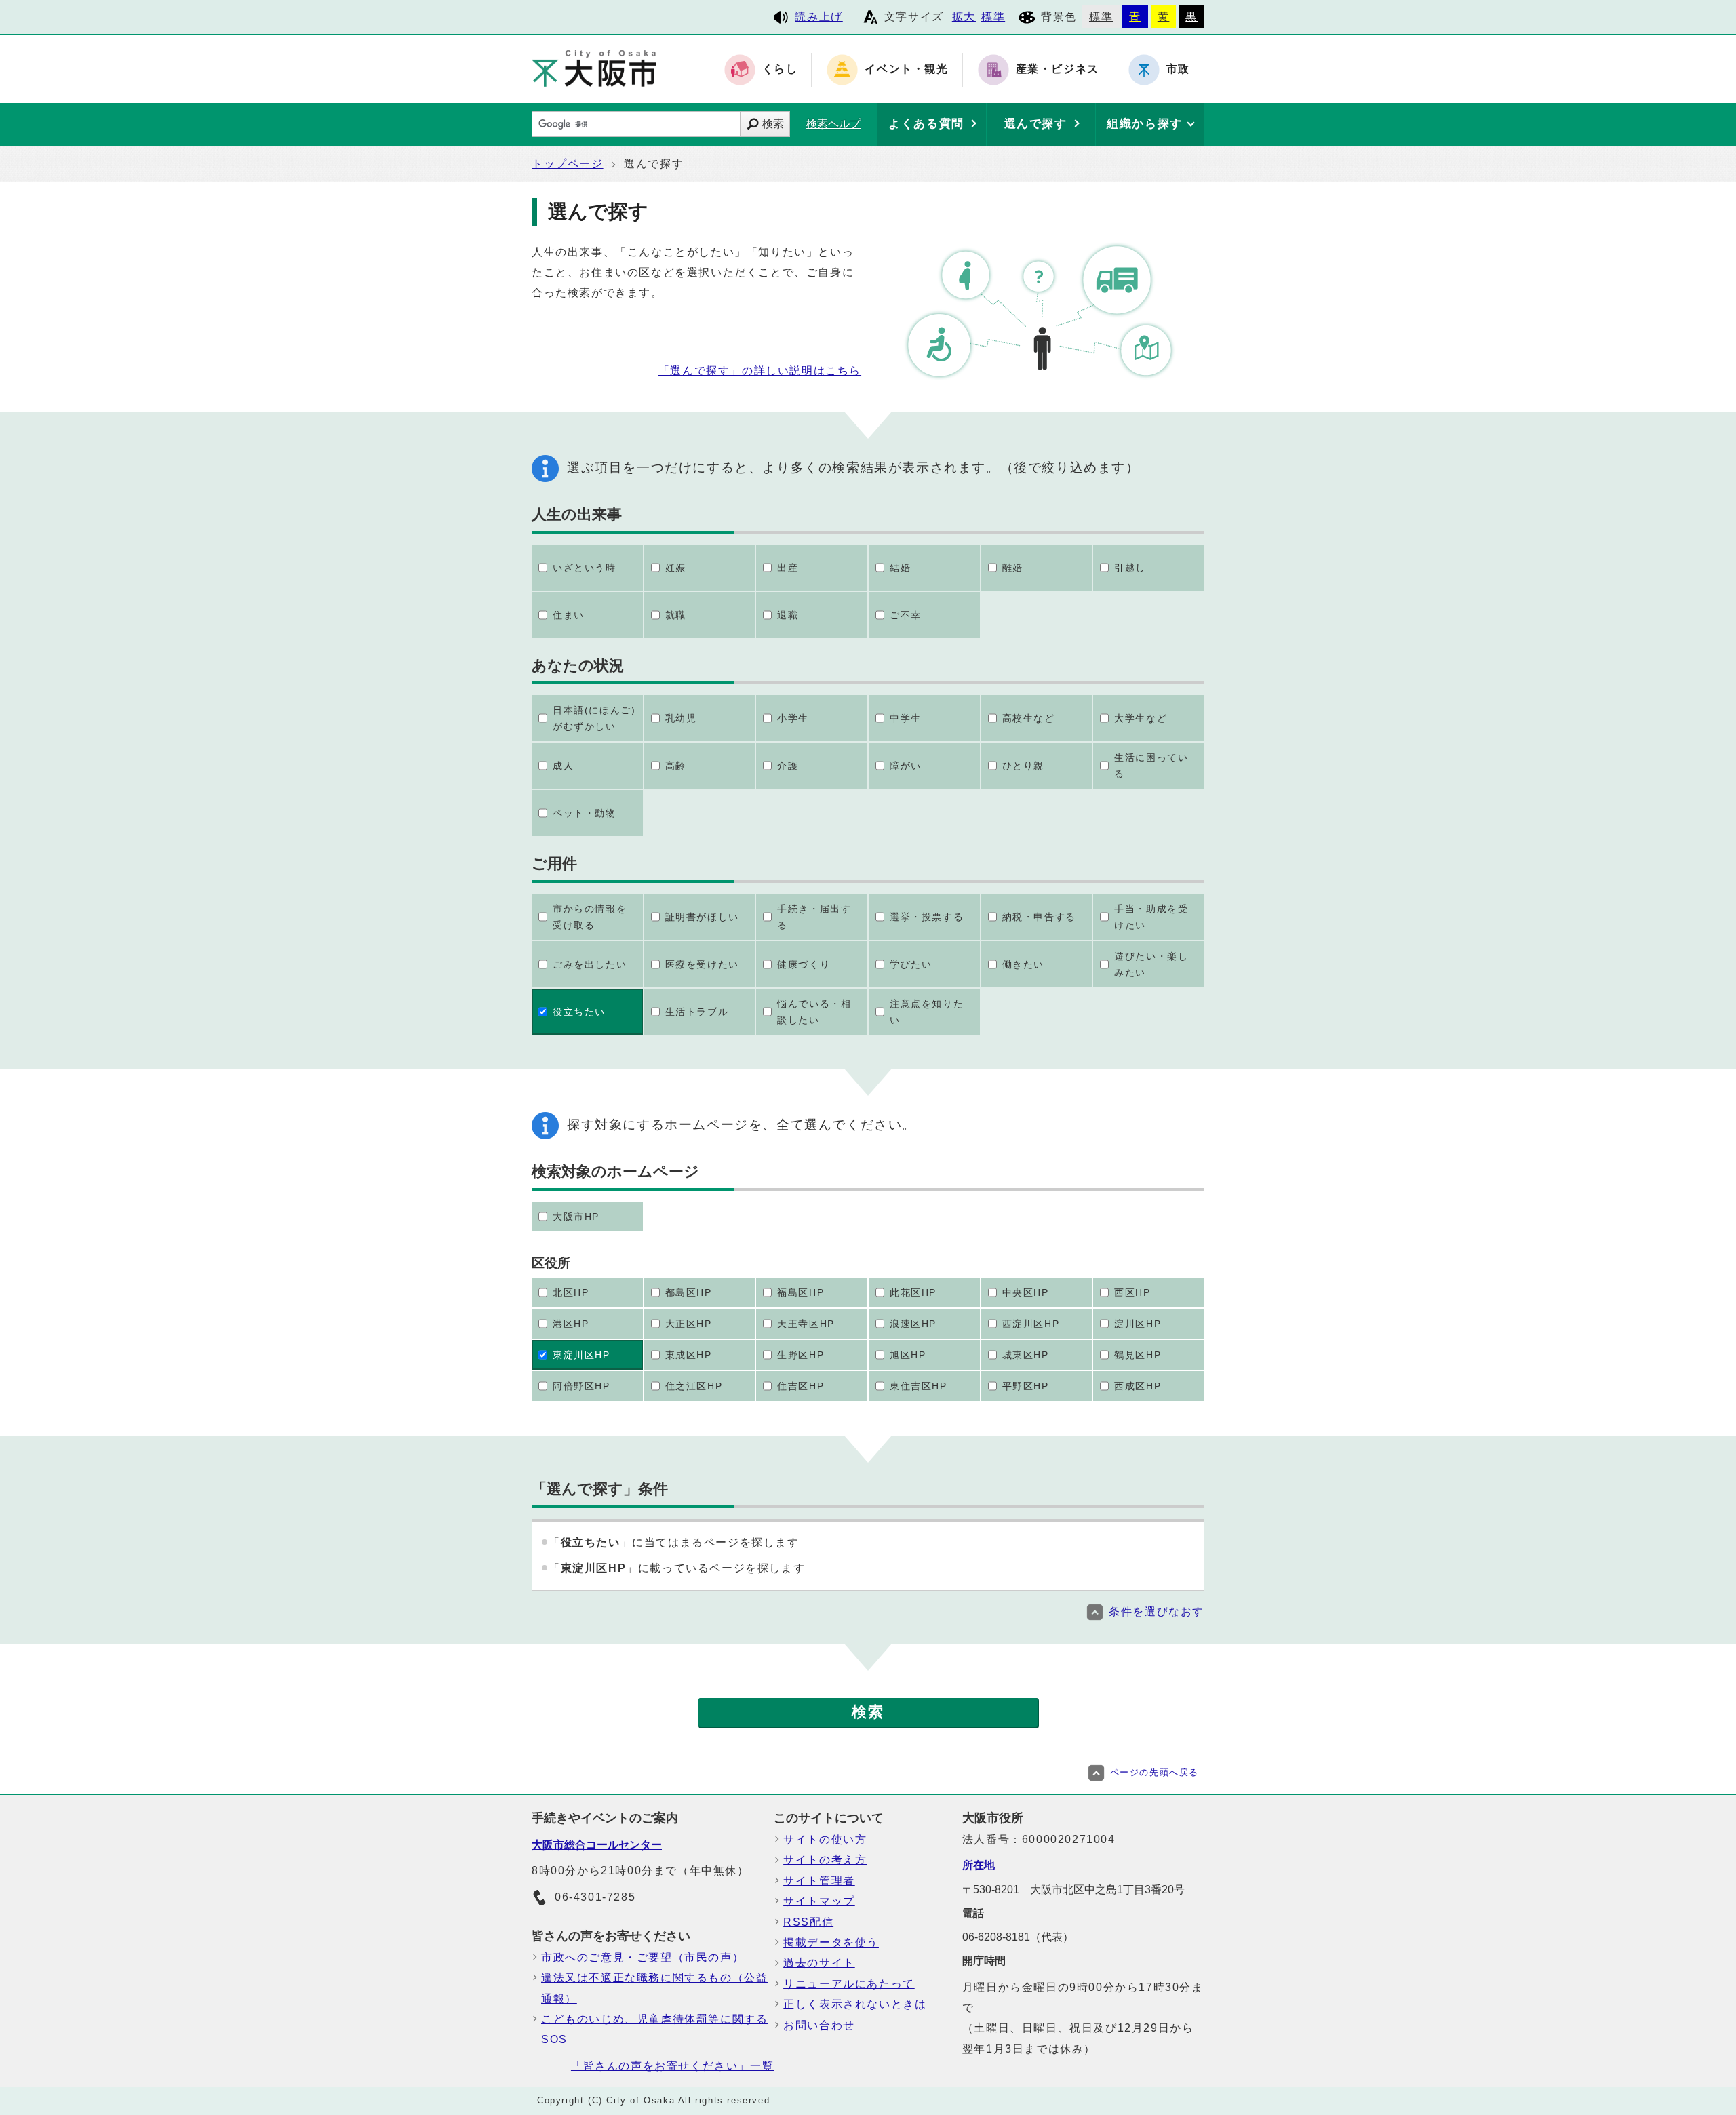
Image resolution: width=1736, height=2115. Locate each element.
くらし (780, 70)
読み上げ (818, 17)
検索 (773, 124)
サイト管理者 (819, 1881)
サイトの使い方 (825, 1839)
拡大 (964, 17)
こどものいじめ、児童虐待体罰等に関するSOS (654, 2029)
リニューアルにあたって (849, 1984)
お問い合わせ (819, 2025)
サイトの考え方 (825, 1860)
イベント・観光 (906, 70)
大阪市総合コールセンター (597, 1845)
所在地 (979, 1865)
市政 (1178, 70)
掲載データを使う (831, 1942)
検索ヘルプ (833, 124)
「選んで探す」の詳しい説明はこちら (760, 371)
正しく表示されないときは (855, 2004)
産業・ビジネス (1058, 70)
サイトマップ (819, 1901)
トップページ (568, 164)
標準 (993, 17)
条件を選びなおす (1157, 1612)
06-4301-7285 (595, 1897)
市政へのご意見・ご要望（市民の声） (643, 1957)
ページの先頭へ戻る (1155, 1772)
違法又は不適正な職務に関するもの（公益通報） (654, 1988)
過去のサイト (819, 1963)
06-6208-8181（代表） (1018, 1937)
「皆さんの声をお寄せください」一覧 (672, 2066)
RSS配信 (808, 1922)
